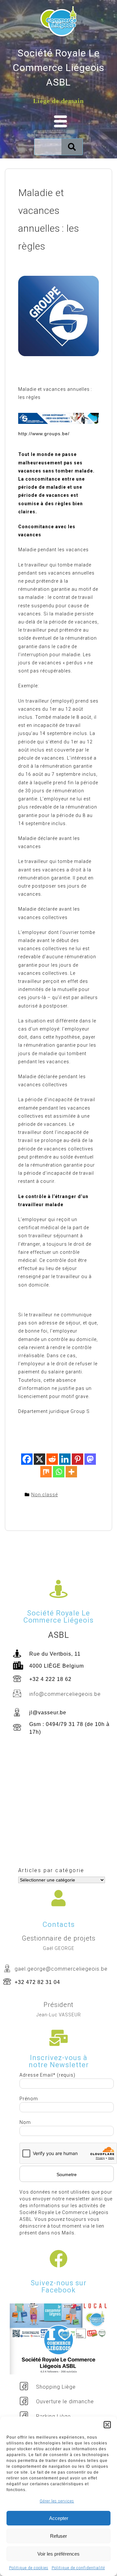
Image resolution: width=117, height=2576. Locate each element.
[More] (71, 1472)
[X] (39, 1459)
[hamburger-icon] (58, 122)
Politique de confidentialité (78, 2568)
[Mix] (46, 1472)
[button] (107, 2425)
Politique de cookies (29, 2568)
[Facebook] (27, 1459)
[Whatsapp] (59, 1472)
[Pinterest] (78, 1459)
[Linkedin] (65, 1459)
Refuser (58, 2536)
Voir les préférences (58, 2554)
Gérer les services (57, 2501)
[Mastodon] (90, 1459)
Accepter (59, 2518)
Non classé (45, 1495)
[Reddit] (52, 1459)
